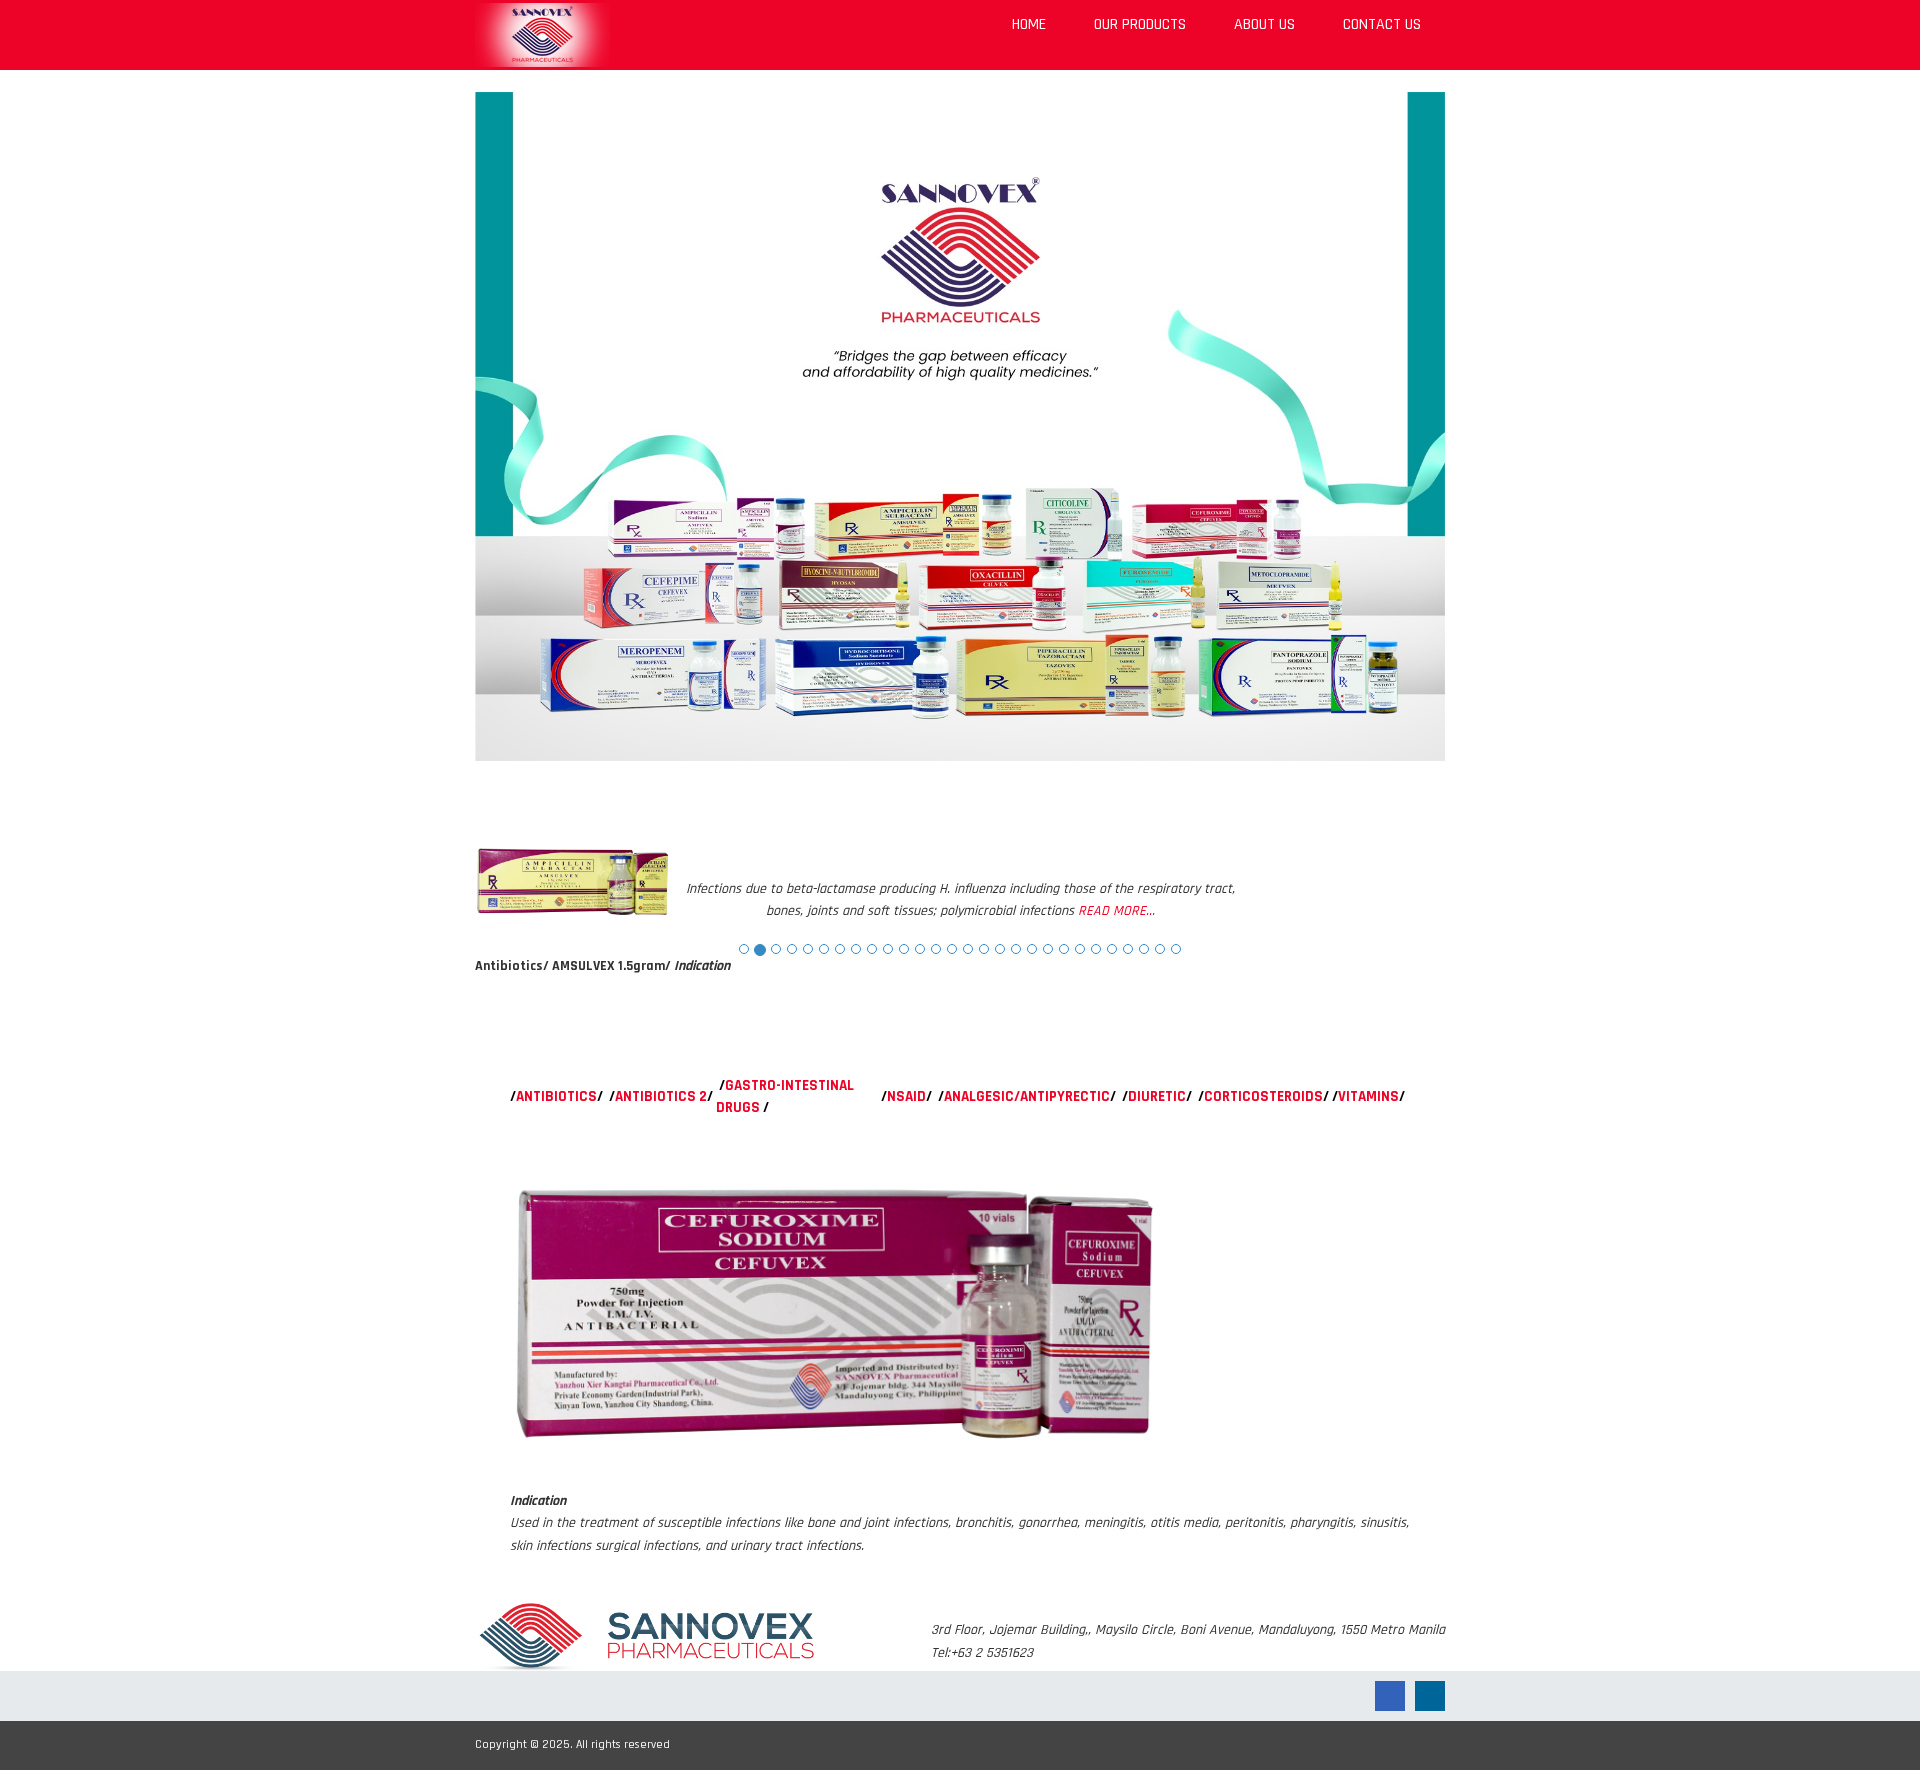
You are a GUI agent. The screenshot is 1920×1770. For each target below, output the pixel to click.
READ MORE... (1116, 911)
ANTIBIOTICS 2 (661, 1096)
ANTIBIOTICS (556, 1096)
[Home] (542, 35)
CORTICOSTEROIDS (1263, 1096)
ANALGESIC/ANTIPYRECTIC (1027, 1096)
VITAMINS (1368, 1096)
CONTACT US (1382, 24)
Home (1029, 24)
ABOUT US (1264, 24)
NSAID (906, 1096)
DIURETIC (1157, 1096)
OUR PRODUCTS (1140, 24)
